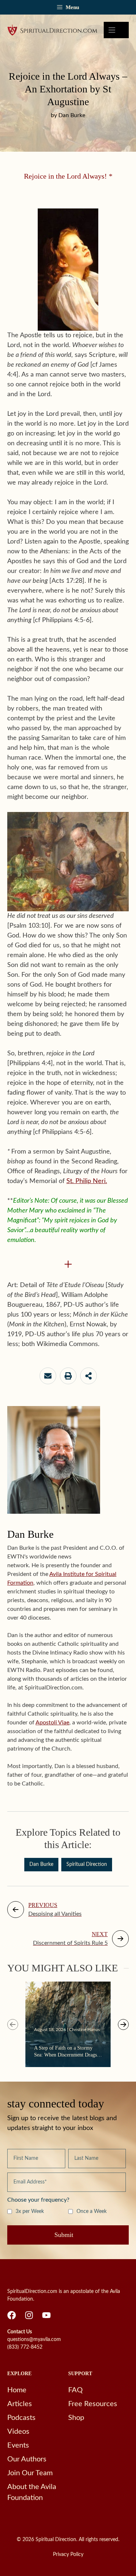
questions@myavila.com (34, 2340)
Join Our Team (30, 2473)
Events (18, 2445)
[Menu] (116, 30)
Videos (18, 2432)
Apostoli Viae (52, 1723)
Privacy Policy (68, 2555)
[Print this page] (68, 1376)
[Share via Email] (48, 1376)
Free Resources (93, 2404)
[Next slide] (123, 2024)
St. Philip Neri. (87, 1181)
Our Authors (27, 2459)
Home (17, 2390)
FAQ (75, 2390)
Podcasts (21, 2418)
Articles (20, 2404)
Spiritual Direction (87, 1864)
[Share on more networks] (88, 1376)
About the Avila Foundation (32, 2492)
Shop (76, 2418)
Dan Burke (41, 1864)
